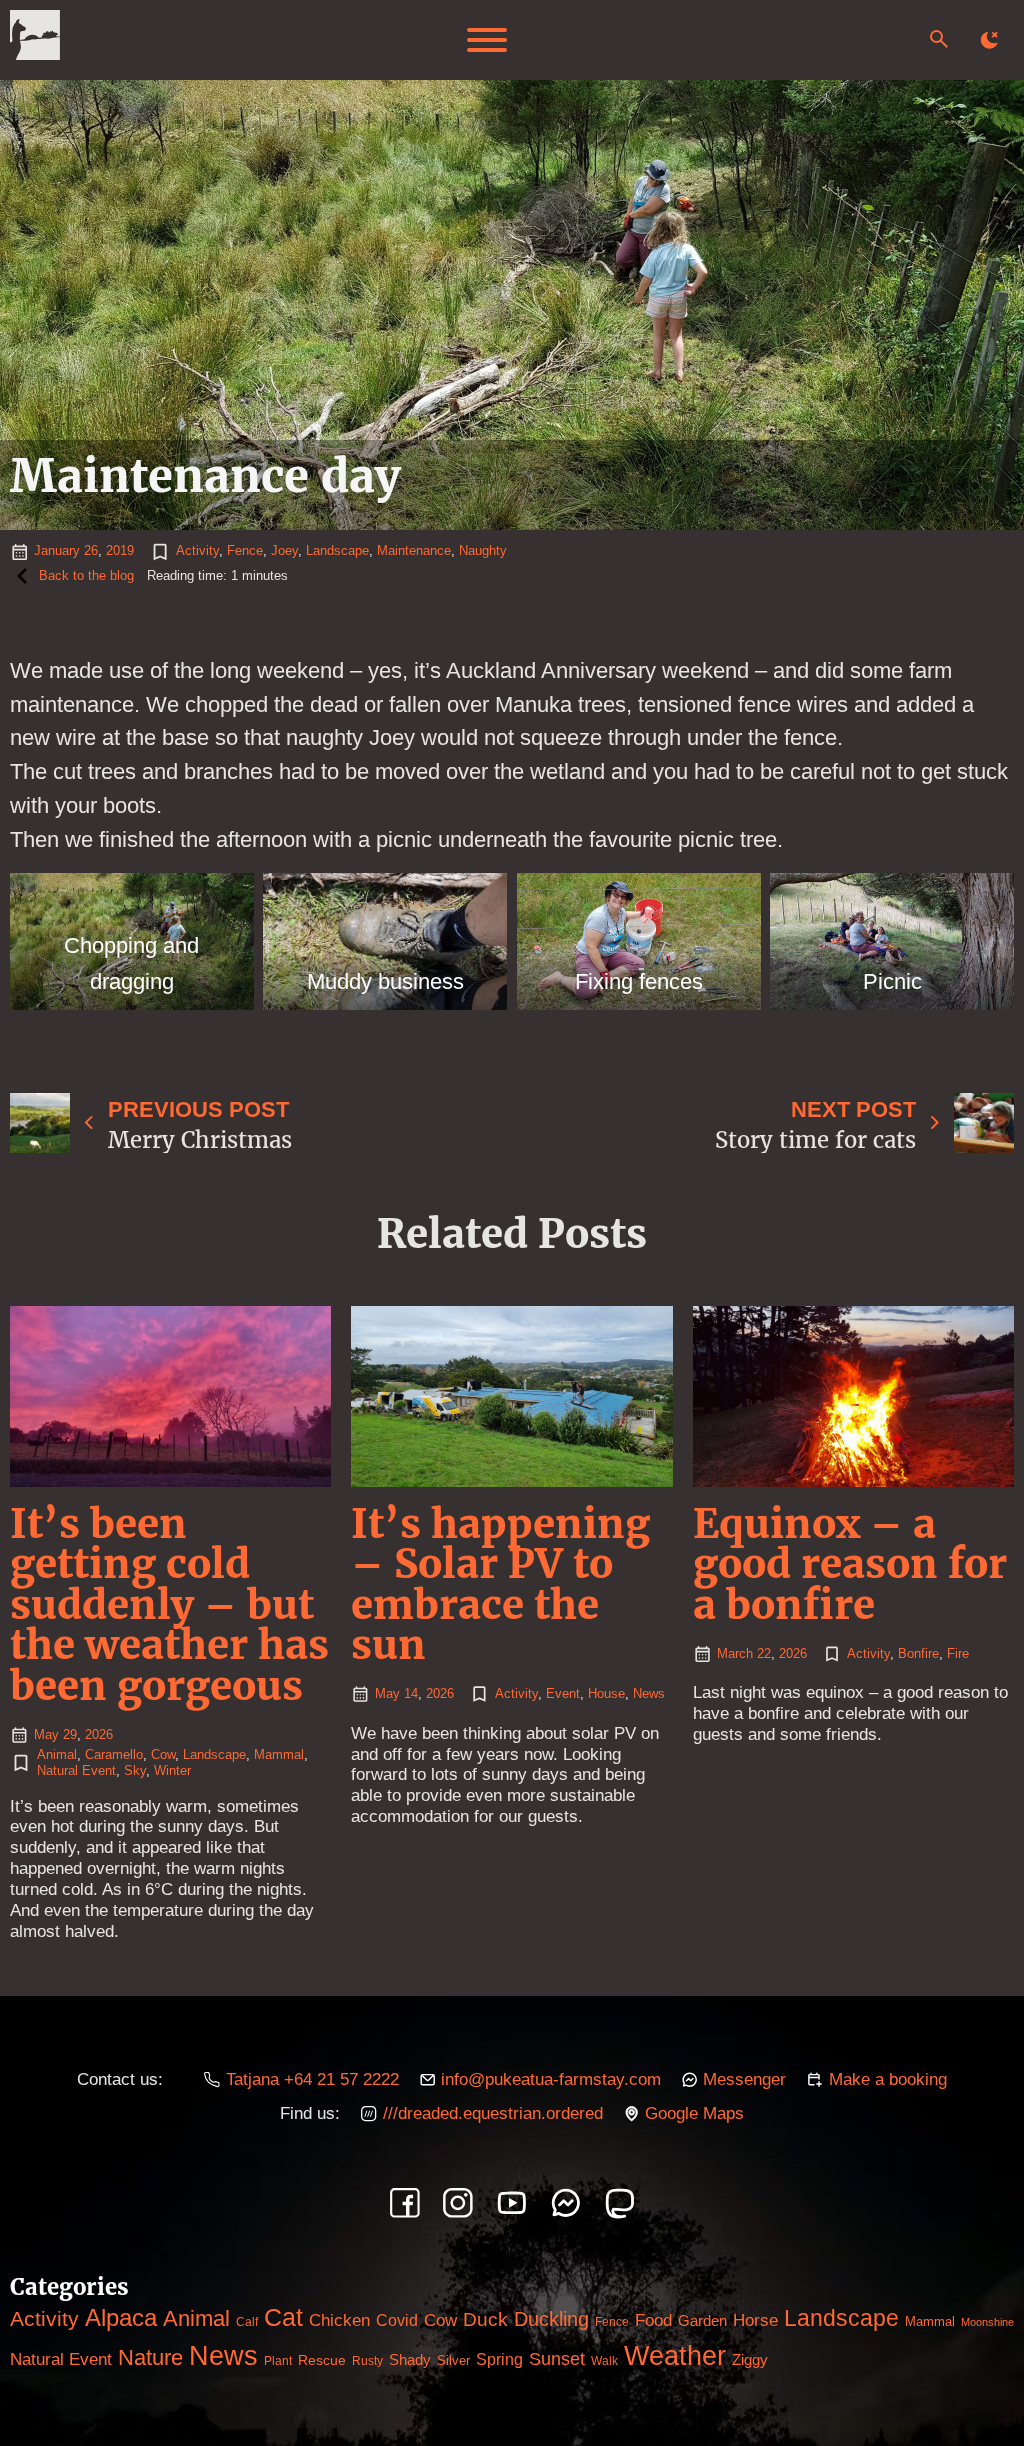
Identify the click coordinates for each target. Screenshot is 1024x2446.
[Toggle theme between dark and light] (989, 40)
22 (764, 1653)
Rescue (322, 2360)
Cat (283, 2317)
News (649, 1693)
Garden (702, 2321)
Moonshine (987, 2322)
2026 (99, 1734)
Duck (485, 2319)
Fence (245, 550)
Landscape (337, 550)
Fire (958, 1653)
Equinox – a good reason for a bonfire (850, 1564)
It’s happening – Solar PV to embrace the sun (500, 1584)
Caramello (114, 1754)
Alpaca (121, 2317)
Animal (57, 1754)
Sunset (557, 2359)
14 (411, 1693)
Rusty (367, 2361)
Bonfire (918, 1653)
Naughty (483, 550)
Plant (278, 2361)
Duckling (551, 2319)
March (735, 1653)
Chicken (339, 2320)
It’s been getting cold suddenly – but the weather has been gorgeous (169, 1604)
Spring (499, 2359)
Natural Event (76, 1770)
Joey (284, 550)
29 (70, 1734)
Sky (135, 1770)
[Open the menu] (487, 40)
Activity (197, 550)
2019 (120, 550)
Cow (163, 1754)
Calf (247, 2322)
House (606, 1693)
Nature (150, 2358)
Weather (675, 2356)
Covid (397, 2320)
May (46, 1734)
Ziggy (750, 2359)
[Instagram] (458, 2203)
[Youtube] (512, 2203)
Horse (755, 2320)
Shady (410, 2360)
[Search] (939, 39)
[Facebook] (405, 2203)
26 (91, 550)
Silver (453, 2360)
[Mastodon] (620, 2203)
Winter (172, 1770)
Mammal (279, 1754)
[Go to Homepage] (35, 40)
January (57, 550)
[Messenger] (566, 2203)
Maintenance (414, 550)
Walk (604, 2361)
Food (653, 2320)
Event (563, 1693)
